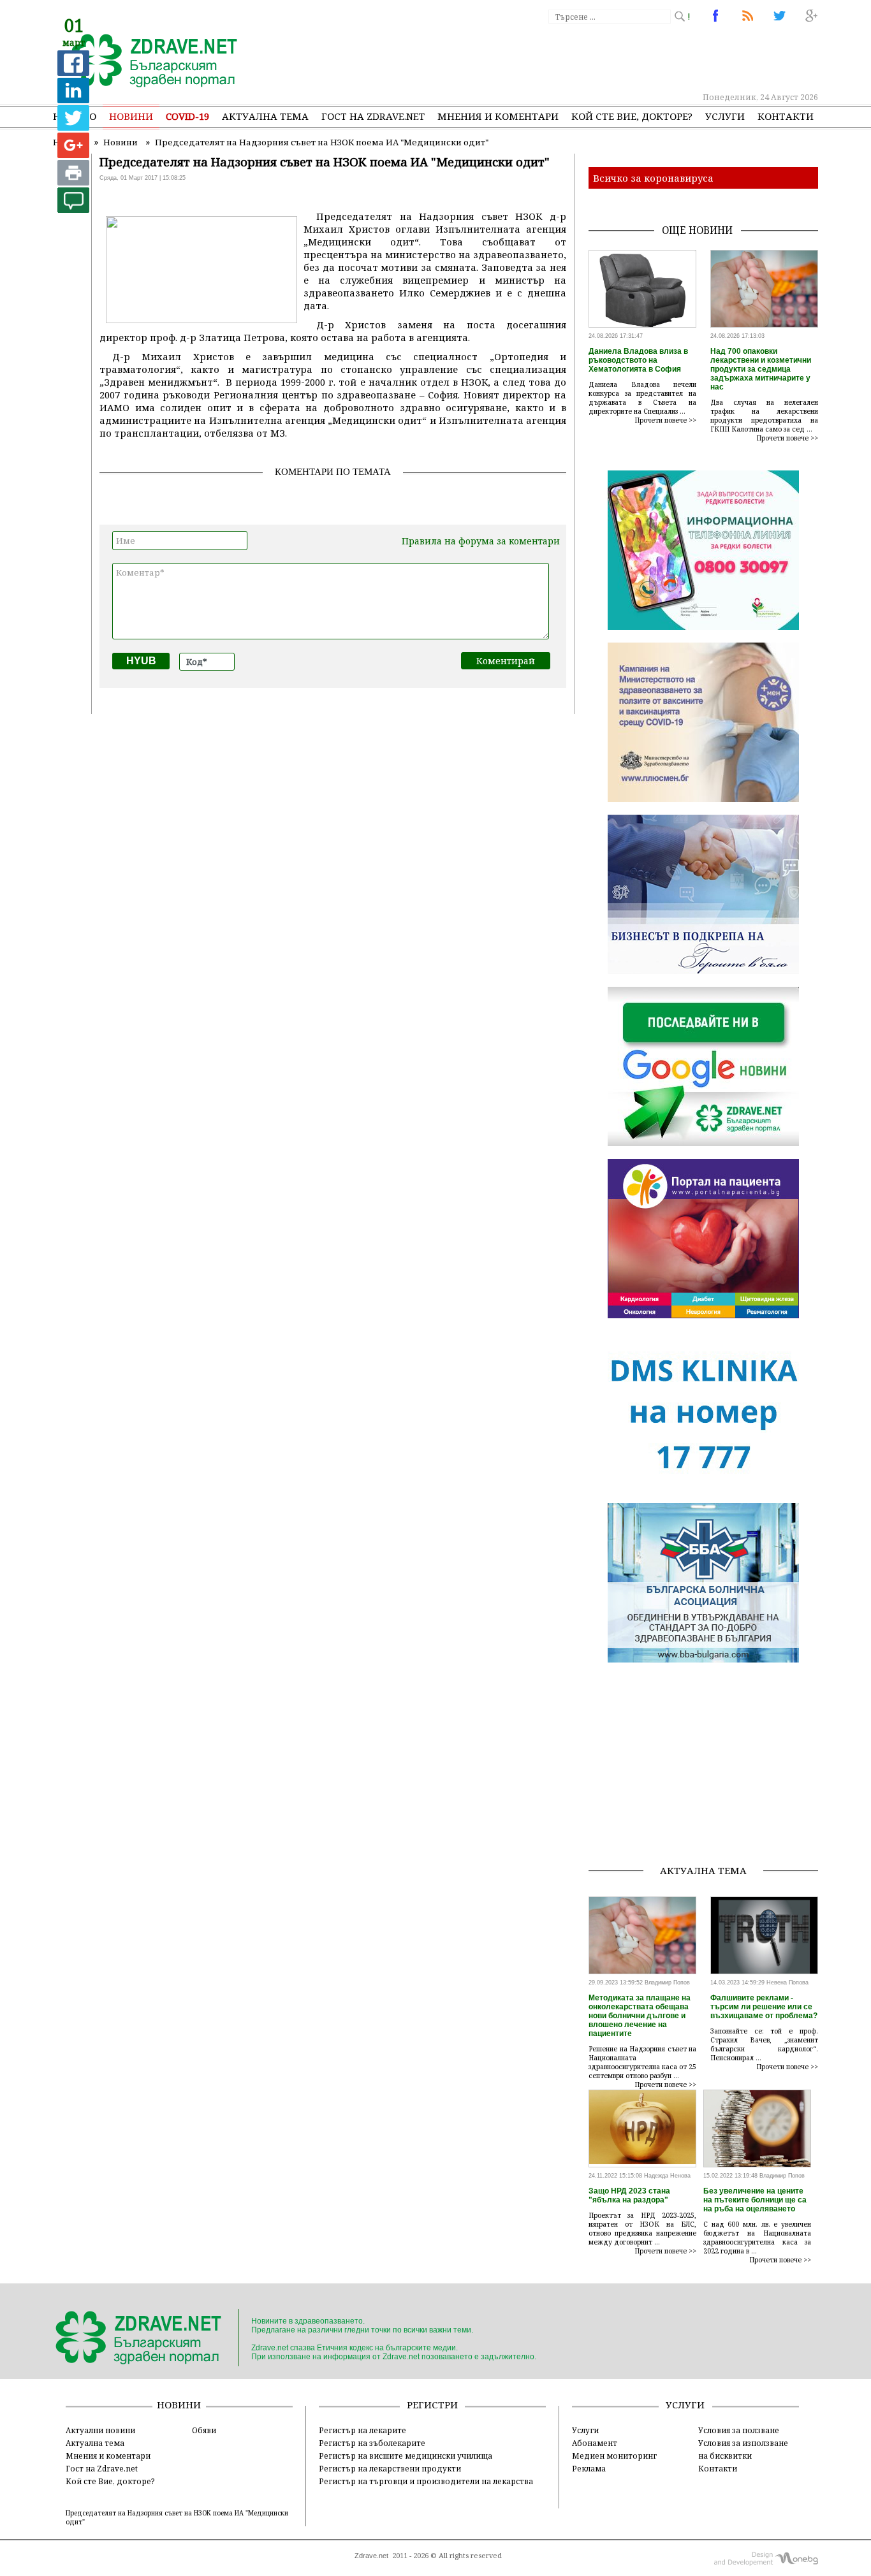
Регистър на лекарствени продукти (390, 2468)
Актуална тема (265, 116)
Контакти (786, 116)
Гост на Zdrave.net (102, 2468)
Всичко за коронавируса (653, 178)
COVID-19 (187, 116)
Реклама (589, 2468)
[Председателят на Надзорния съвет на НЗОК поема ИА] (147, 62)
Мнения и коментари (498, 116)
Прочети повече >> (666, 420)
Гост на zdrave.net (373, 116)
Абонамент (595, 2443)
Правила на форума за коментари (481, 541)
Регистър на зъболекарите (372, 2443)
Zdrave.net (371, 2556)
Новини (131, 116)
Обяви (204, 2430)
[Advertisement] (585, 57)
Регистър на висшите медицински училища (406, 2456)
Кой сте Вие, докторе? (632, 116)
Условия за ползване (739, 2430)
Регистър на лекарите (362, 2430)
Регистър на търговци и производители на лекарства (426, 2481)
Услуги (725, 116)
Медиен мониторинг (614, 2456)
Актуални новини (100, 2430)
